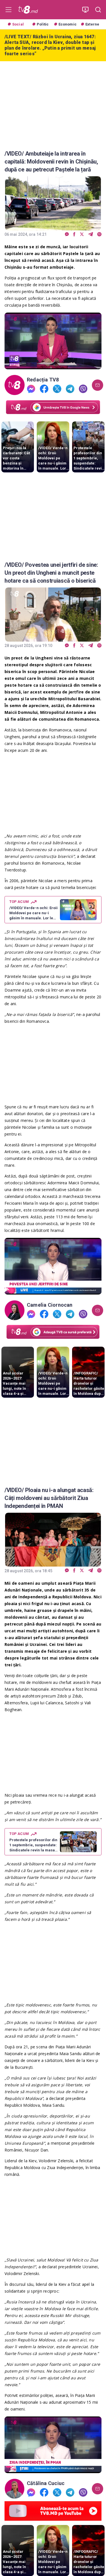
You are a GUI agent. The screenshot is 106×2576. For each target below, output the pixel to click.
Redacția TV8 (43, 380)
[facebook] (74, 235)
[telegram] (91, 235)
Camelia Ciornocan (50, 1305)
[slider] (53, 365)
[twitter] (82, 235)
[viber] (99, 235)
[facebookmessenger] (67, 235)
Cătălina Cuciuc (46, 2483)
